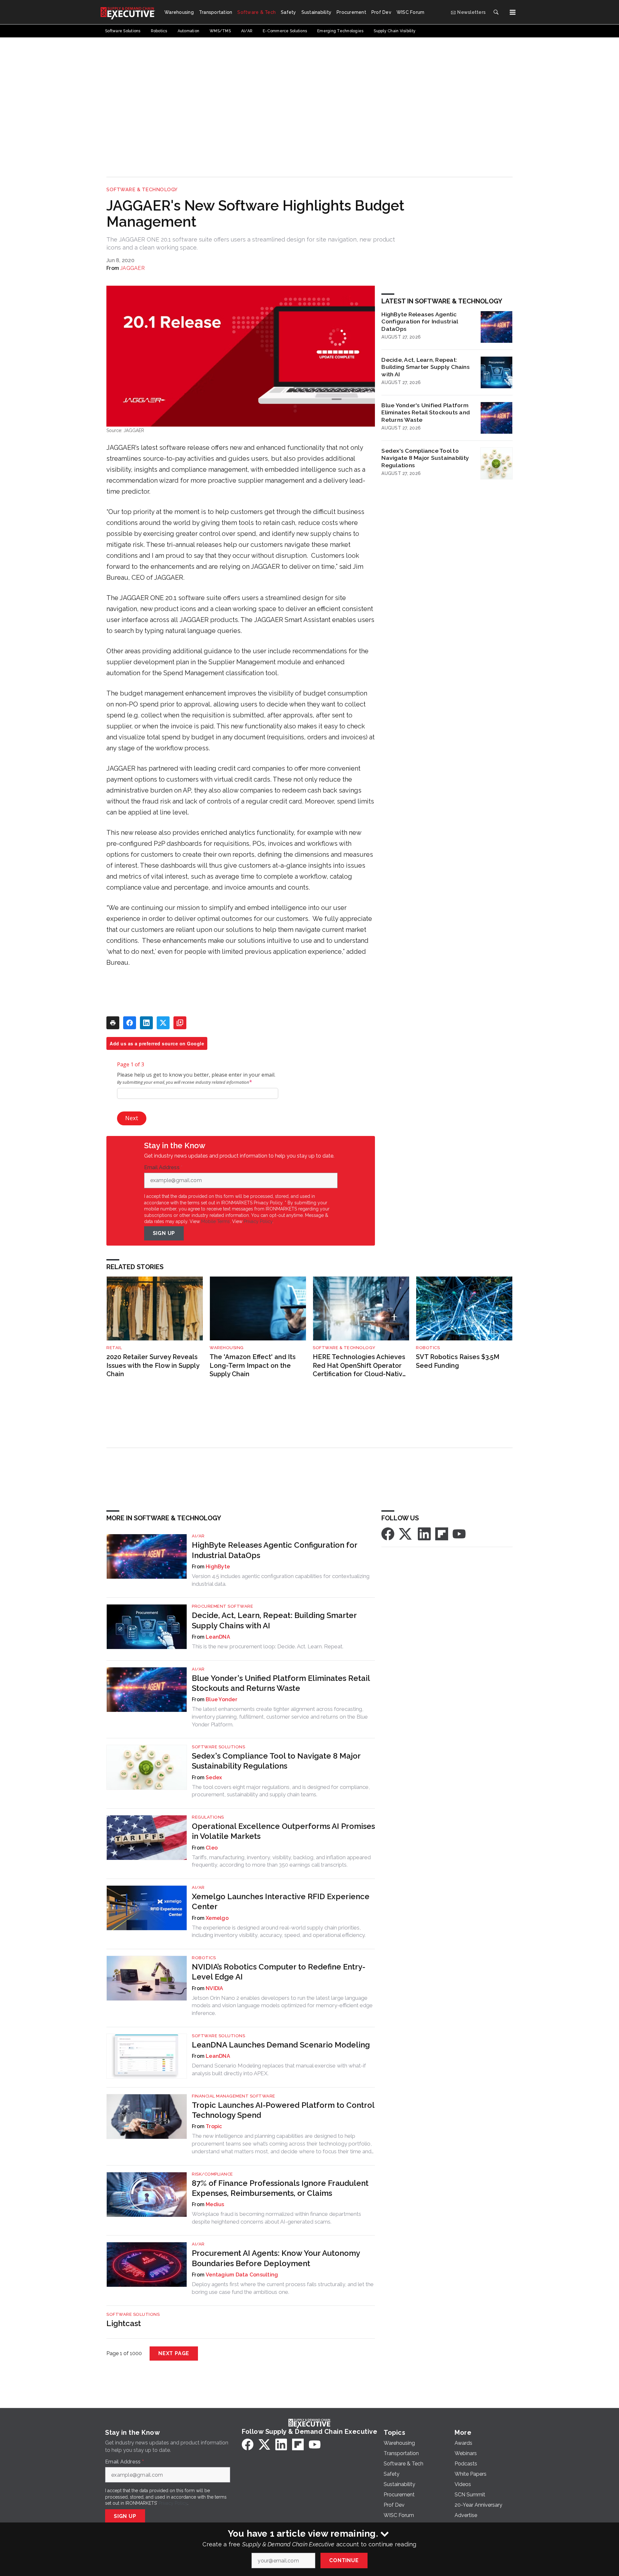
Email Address (163, 1168)
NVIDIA (215, 1988)
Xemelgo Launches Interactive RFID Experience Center (281, 1901)
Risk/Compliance (212, 2174)
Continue (344, 2560)
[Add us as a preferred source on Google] (180, 1023)
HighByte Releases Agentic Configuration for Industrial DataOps (420, 322)
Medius (215, 2204)
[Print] (113, 1023)
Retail (114, 1348)
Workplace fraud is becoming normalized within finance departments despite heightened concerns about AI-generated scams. (276, 2218)
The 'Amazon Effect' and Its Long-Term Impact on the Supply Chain (253, 1365)
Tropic (214, 2126)
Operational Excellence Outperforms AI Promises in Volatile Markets (283, 1831)
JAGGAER (133, 268)
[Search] (496, 12)
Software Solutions (218, 1747)
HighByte (218, 1567)
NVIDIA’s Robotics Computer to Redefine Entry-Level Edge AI (279, 1972)
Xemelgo (217, 1918)
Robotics (428, 1348)
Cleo (212, 1848)
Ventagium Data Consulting (242, 2275)
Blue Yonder (221, 1699)
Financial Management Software (234, 2096)
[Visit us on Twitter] (406, 1534)
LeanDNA (218, 1637)
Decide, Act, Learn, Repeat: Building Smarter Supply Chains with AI (426, 367)
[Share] (130, 1023)
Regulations (208, 1817)
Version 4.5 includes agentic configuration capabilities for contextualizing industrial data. (281, 1580)
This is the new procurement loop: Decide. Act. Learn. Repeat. (268, 1646)
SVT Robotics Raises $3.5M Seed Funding (458, 1361)
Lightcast (124, 2323)
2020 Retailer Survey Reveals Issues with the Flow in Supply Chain (153, 1365)
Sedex (214, 1777)
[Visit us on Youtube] (459, 1534)
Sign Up (164, 1233)
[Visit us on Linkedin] (424, 1534)
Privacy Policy (258, 1221)
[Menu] (513, 12)
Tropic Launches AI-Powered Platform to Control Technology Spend (283, 2110)
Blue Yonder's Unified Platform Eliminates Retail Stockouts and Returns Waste (426, 413)
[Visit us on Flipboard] (442, 1534)
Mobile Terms (216, 1221)
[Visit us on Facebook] (388, 1534)
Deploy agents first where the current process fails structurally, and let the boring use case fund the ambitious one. (283, 2288)
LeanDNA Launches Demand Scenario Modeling (281, 2045)
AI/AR (198, 1536)
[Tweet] (163, 1023)
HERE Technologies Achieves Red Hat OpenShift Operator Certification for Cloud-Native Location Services (360, 1366)
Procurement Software (222, 1606)
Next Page (174, 2353)
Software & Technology (142, 190)
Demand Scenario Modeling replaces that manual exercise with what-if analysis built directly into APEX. (279, 2069)
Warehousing (227, 1348)
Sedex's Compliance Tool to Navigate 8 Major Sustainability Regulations (425, 458)
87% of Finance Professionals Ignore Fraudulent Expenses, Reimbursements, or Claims (280, 2188)
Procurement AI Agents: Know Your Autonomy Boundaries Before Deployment (276, 2258)
